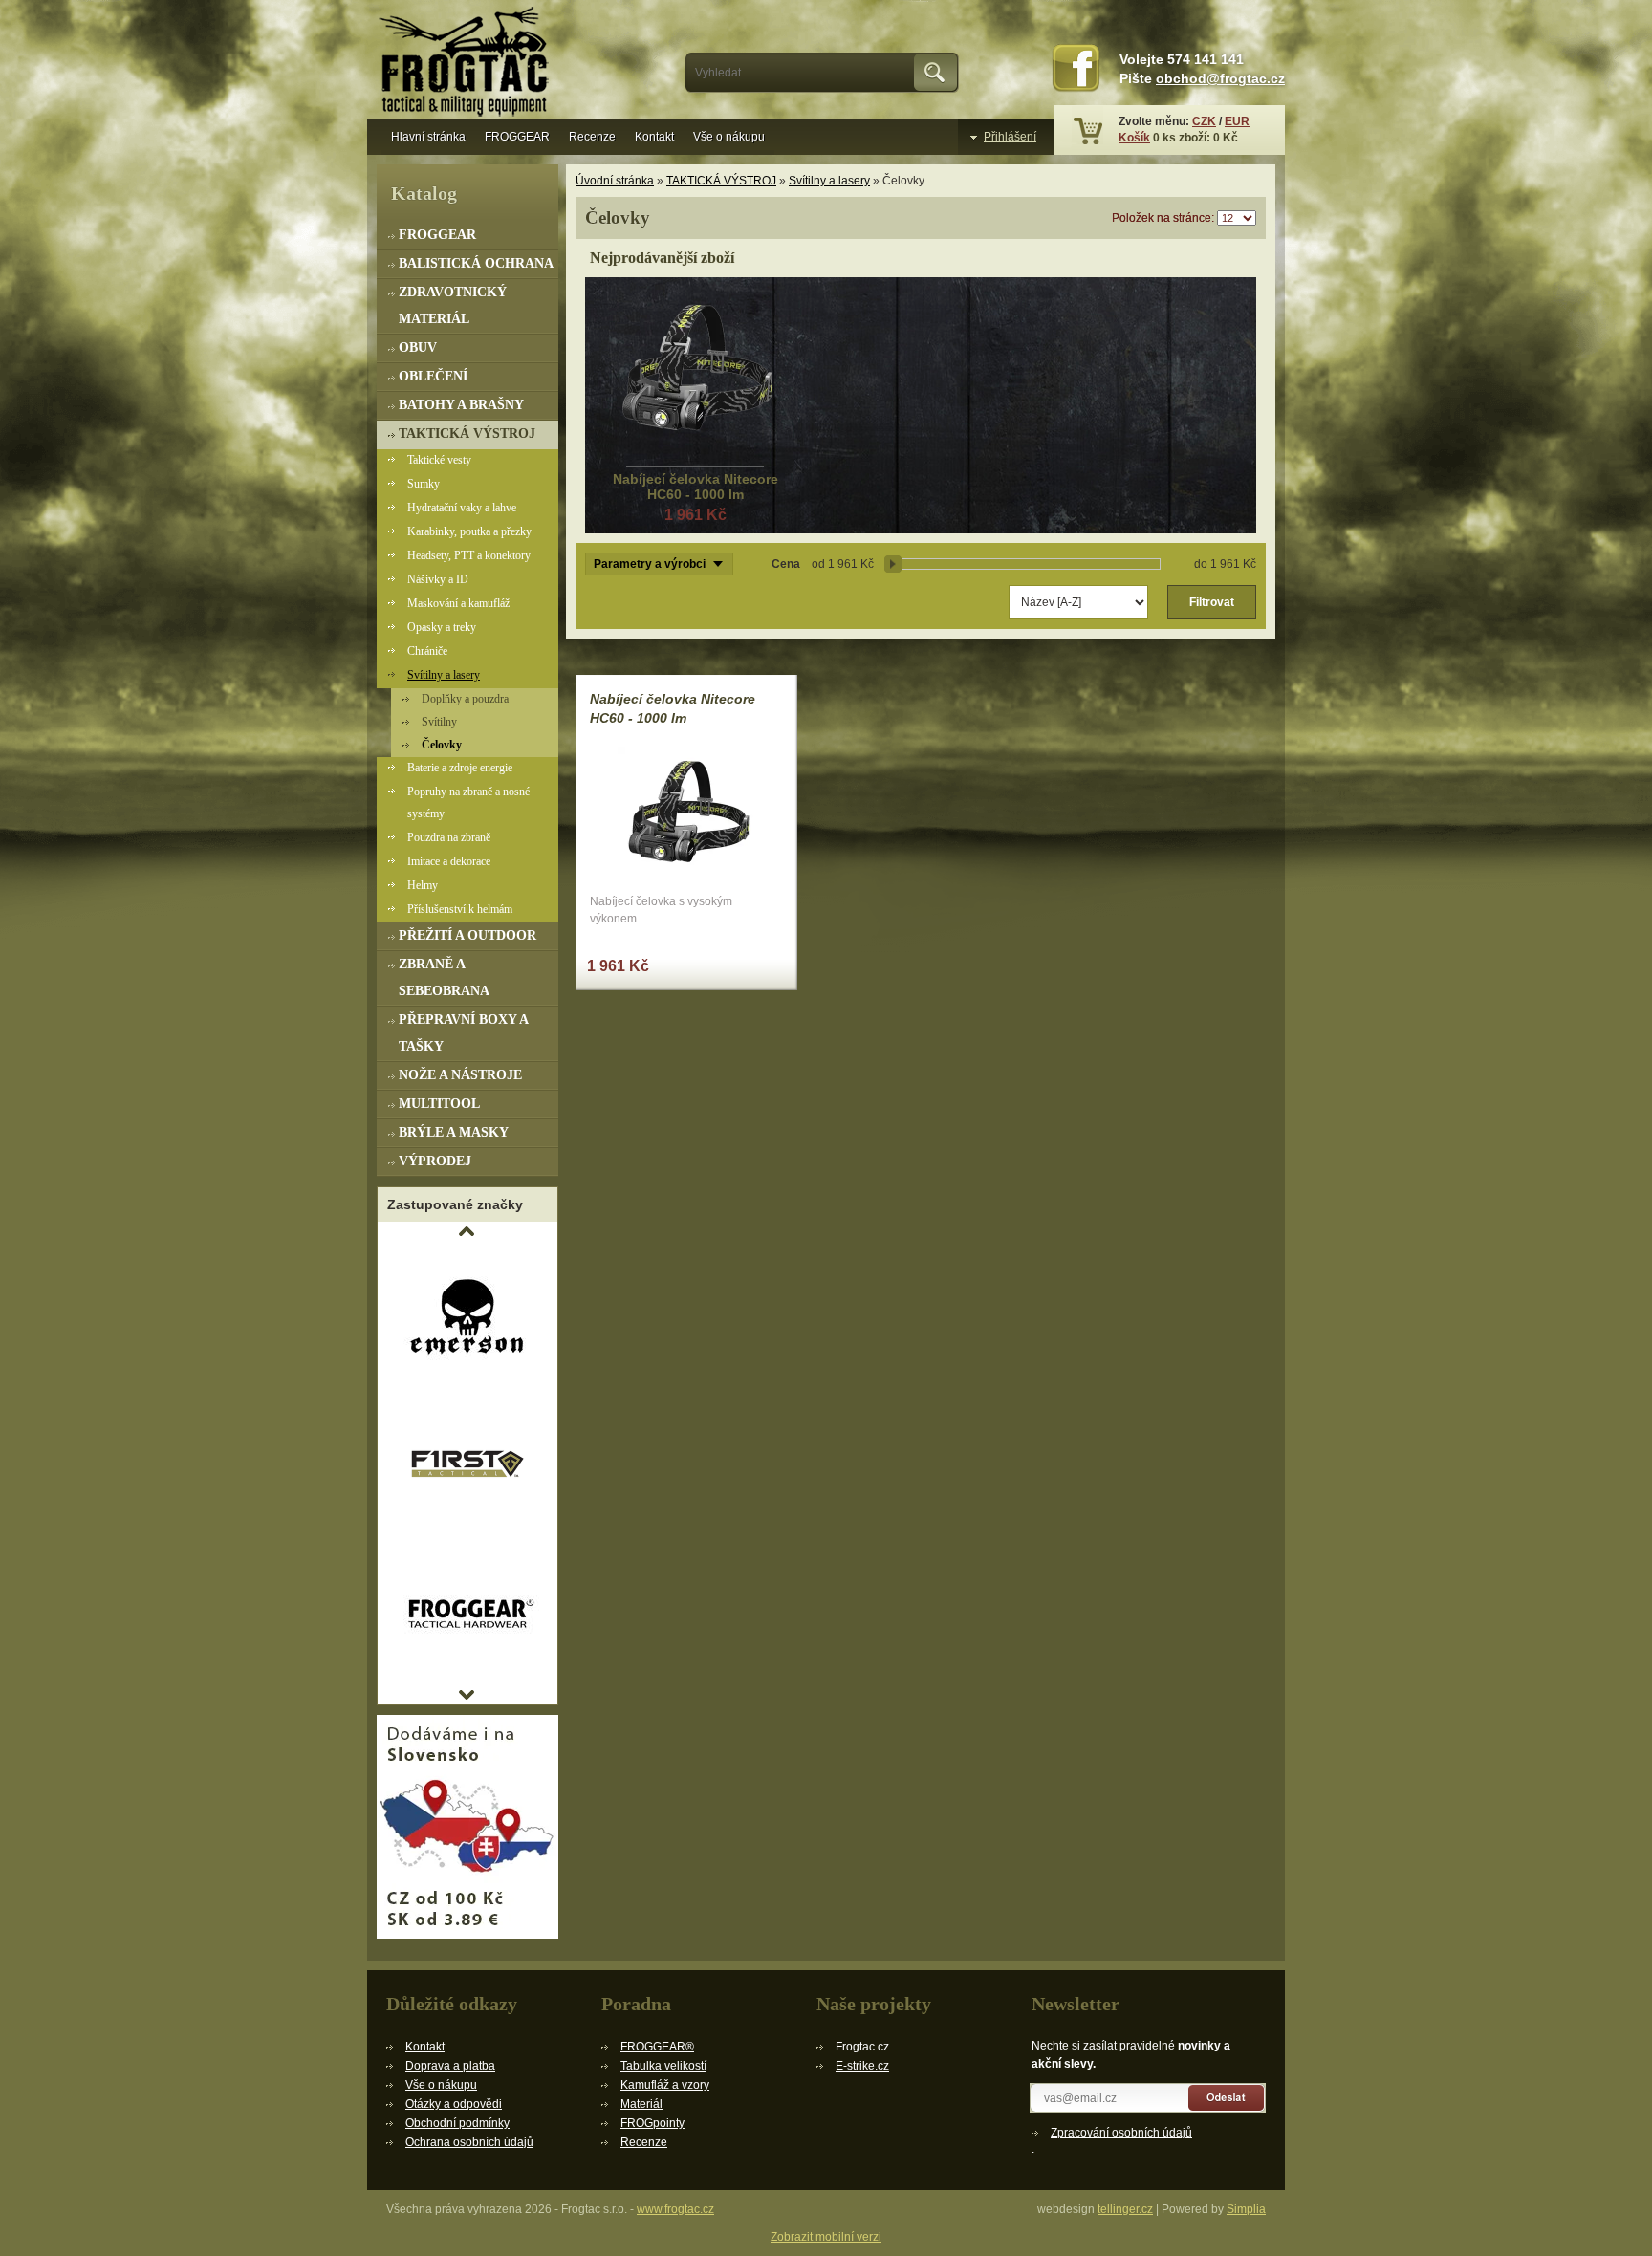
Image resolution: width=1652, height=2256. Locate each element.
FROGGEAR (517, 137)
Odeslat (1227, 2098)
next (467, 1695)
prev (467, 1231)
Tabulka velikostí (663, 2066)
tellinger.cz (1125, 2209)
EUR (1237, 121)
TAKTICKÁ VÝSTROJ (721, 181)
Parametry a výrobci (650, 564)
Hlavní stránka (428, 137)
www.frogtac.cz (675, 2209)
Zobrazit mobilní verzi (826, 2237)
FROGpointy (652, 2123)
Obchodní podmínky (457, 2123)
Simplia (1246, 2209)
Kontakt (654, 137)
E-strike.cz (862, 2066)
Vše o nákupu (729, 137)
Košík (1134, 138)
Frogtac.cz (467, 64)
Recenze (592, 137)
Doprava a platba (450, 2066)
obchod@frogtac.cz (1220, 79)
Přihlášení (1010, 137)
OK (936, 73)
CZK (1204, 121)
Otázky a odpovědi (454, 2104)
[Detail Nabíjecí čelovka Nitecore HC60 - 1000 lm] (695, 374)
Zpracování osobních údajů (1121, 2133)
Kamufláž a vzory (665, 2085)
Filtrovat (1212, 602)
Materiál (641, 2104)
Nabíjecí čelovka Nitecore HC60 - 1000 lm (696, 487)
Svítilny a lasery (829, 181)
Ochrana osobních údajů (469, 2142)
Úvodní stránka (615, 181)
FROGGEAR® (657, 2047)
